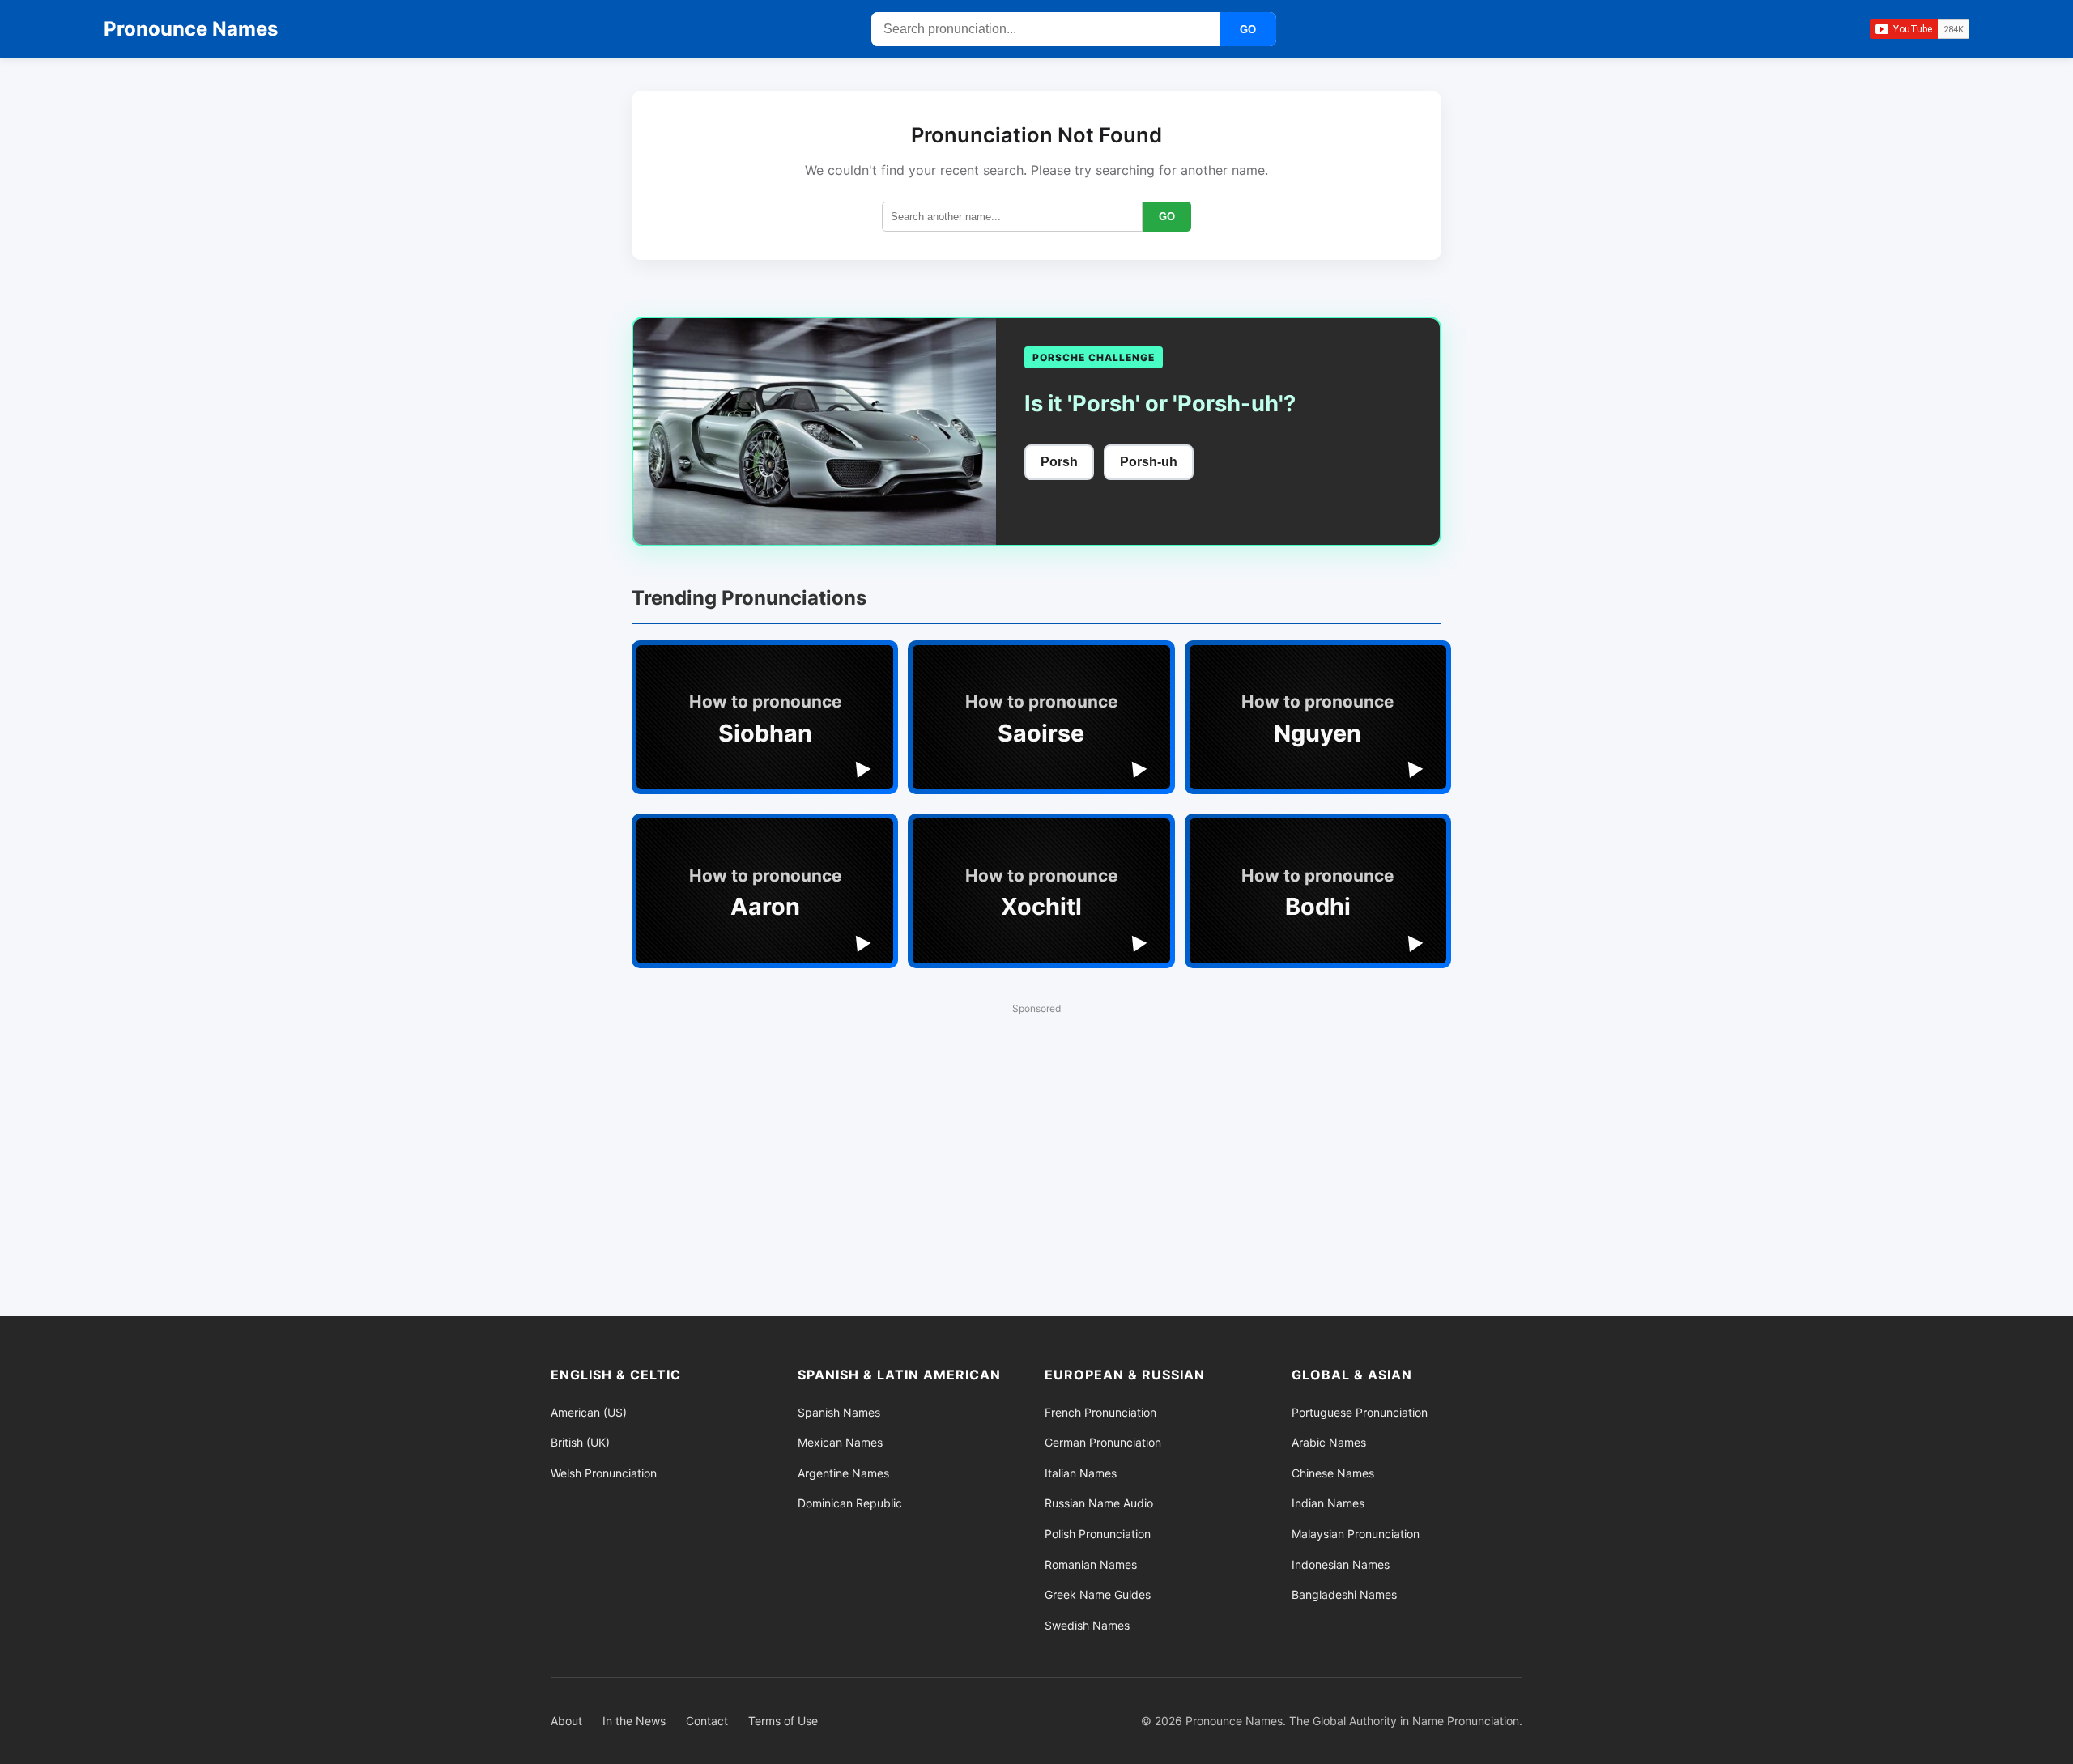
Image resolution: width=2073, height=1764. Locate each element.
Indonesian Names (1341, 1564)
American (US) (589, 1412)
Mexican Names (840, 1442)
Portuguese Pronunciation (1360, 1412)
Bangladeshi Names (1344, 1594)
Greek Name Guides (1098, 1594)
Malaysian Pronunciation (1356, 1534)
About (566, 1721)
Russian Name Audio (1099, 1503)
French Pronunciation (1100, 1412)
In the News (634, 1721)
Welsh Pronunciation (604, 1473)
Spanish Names (839, 1412)
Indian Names (1328, 1503)
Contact (707, 1721)
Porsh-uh (1149, 462)
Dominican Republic (850, 1503)
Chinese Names (1333, 1473)
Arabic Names (1329, 1442)
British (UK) (580, 1442)
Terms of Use (783, 1721)
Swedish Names (1087, 1625)
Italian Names (1081, 1473)
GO (1248, 30)
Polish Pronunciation (1098, 1534)
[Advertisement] (1036, 1137)
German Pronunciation (1103, 1442)
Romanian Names (1091, 1564)
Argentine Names (843, 1473)
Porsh (1059, 462)
